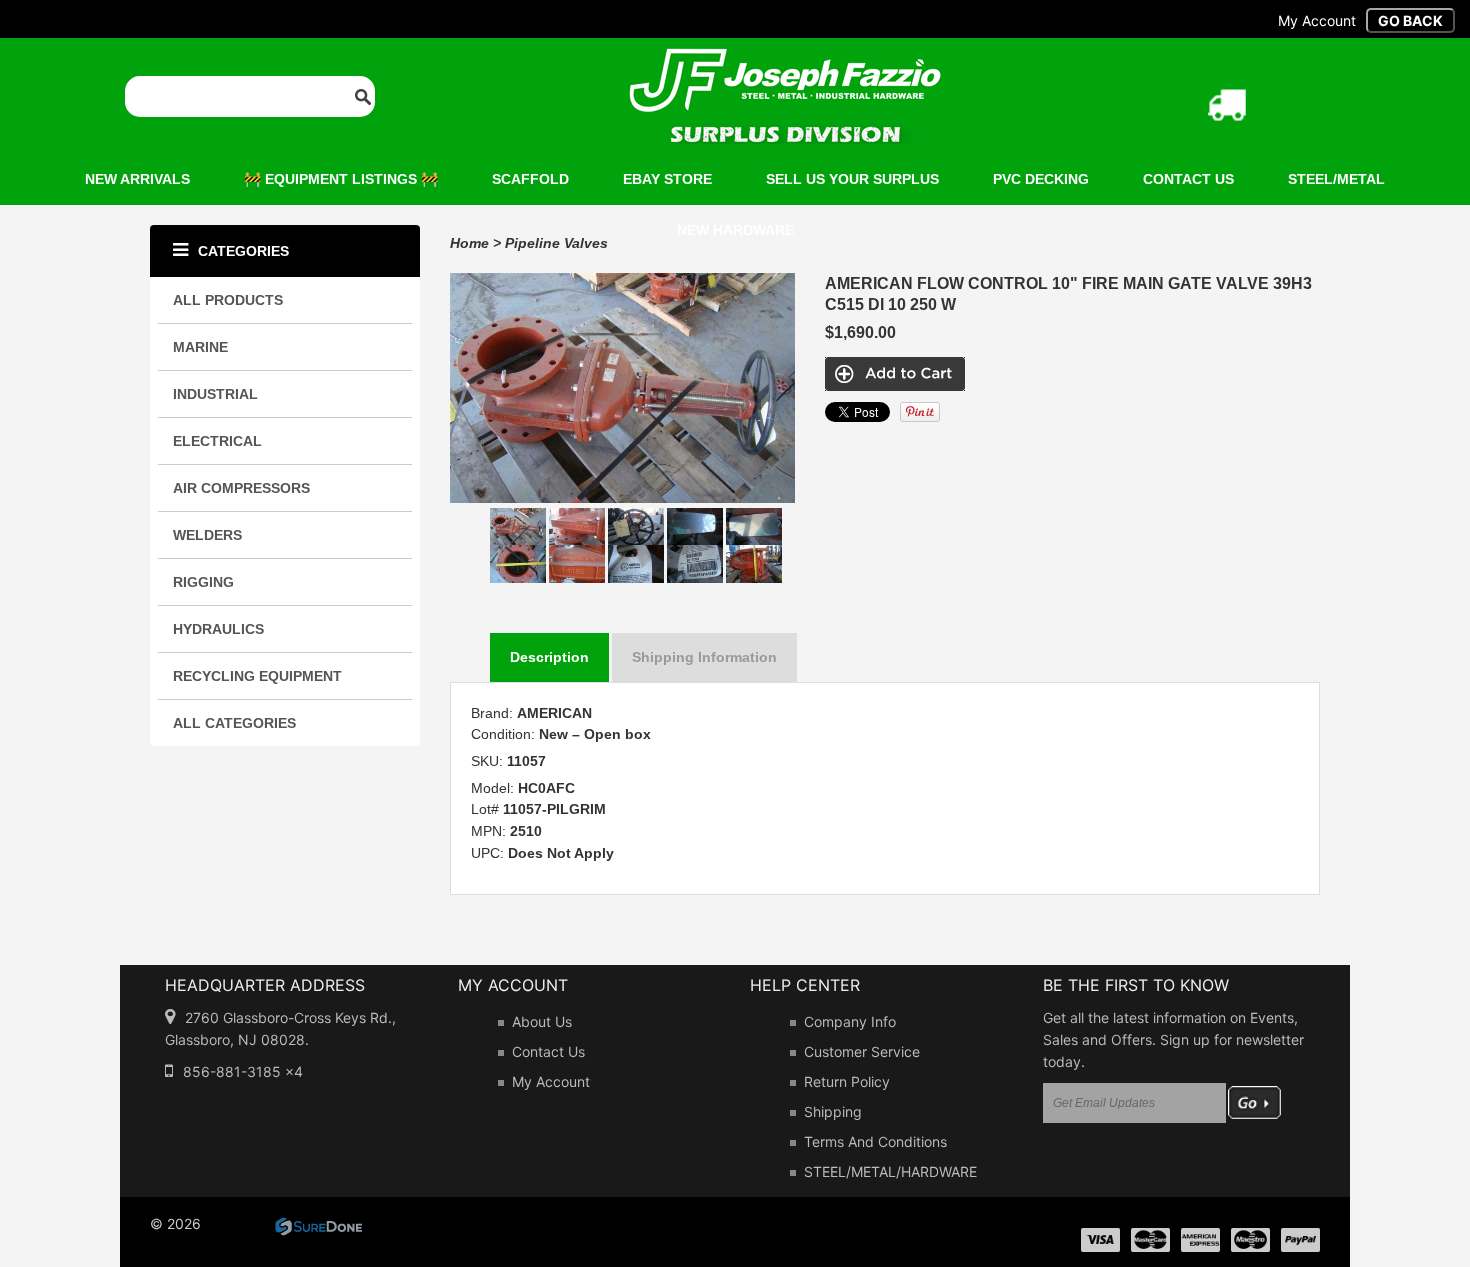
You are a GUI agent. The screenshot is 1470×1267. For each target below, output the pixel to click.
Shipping (833, 1111)
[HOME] (785, 61)
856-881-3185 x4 (243, 1071)
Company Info (850, 1021)
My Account (551, 1081)
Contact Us (548, 1051)
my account (1317, 20)
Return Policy (847, 1081)
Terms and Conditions (875, 1141)
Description (549, 657)
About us (542, 1021)
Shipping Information (704, 657)
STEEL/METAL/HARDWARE (890, 1171)
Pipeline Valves (556, 243)
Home (469, 243)
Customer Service (862, 1051)
